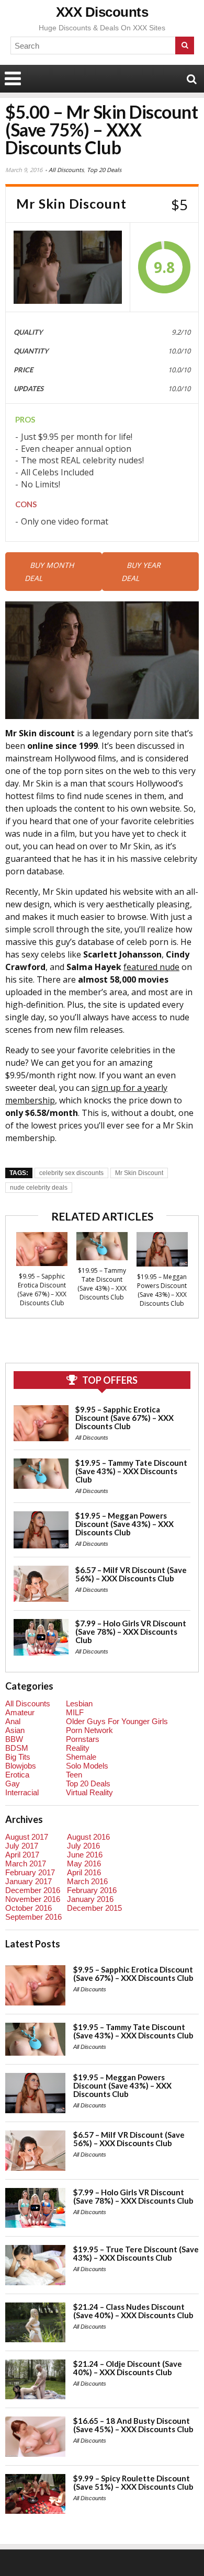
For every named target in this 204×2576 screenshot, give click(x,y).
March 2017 (26, 1863)
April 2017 (22, 1855)
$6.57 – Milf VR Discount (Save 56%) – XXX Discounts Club (131, 1574)
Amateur (20, 1712)
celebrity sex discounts (71, 1173)
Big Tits (18, 1757)
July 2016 (83, 1846)
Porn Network (89, 1730)
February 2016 (92, 1890)
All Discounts (66, 170)
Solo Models (87, 1766)
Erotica (17, 1775)
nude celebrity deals (39, 1188)
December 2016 (33, 1890)
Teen (74, 1775)
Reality (78, 1748)
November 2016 (33, 1899)
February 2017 (30, 1872)
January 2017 (29, 1881)
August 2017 (27, 1837)
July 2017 (22, 1846)
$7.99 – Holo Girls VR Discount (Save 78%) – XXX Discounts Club (131, 1632)
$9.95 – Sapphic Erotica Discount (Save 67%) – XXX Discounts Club (42, 1290)
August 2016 (88, 1837)
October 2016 (29, 1908)
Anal (13, 1721)
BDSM (17, 1748)
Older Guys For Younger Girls (117, 1721)
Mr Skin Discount (139, 1173)
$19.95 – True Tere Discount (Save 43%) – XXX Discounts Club (136, 2253)
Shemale (81, 1757)
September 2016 (33, 1917)
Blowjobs (21, 1766)
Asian (15, 1730)
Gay (13, 1783)
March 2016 (87, 1881)
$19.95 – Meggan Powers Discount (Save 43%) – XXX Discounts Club (162, 1290)
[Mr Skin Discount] (68, 267)
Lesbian (79, 1703)
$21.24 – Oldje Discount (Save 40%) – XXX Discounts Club (128, 2368)
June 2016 (85, 1855)
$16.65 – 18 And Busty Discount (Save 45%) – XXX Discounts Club (133, 2425)
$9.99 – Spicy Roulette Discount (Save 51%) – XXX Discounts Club (133, 2482)
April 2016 (84, 1872)
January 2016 (90, 1899)
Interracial (22, 1792)
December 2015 (94, 1908)
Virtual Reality (89, 1792)
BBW (14, 1739)
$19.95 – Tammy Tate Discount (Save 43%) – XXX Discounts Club (102, 1284)
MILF (75, 1712)
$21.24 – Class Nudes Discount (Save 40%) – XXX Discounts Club (133, 2311)
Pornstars (83, 1739)
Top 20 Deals (104, 170)
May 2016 (84, 1863)
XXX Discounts (102, 12)
